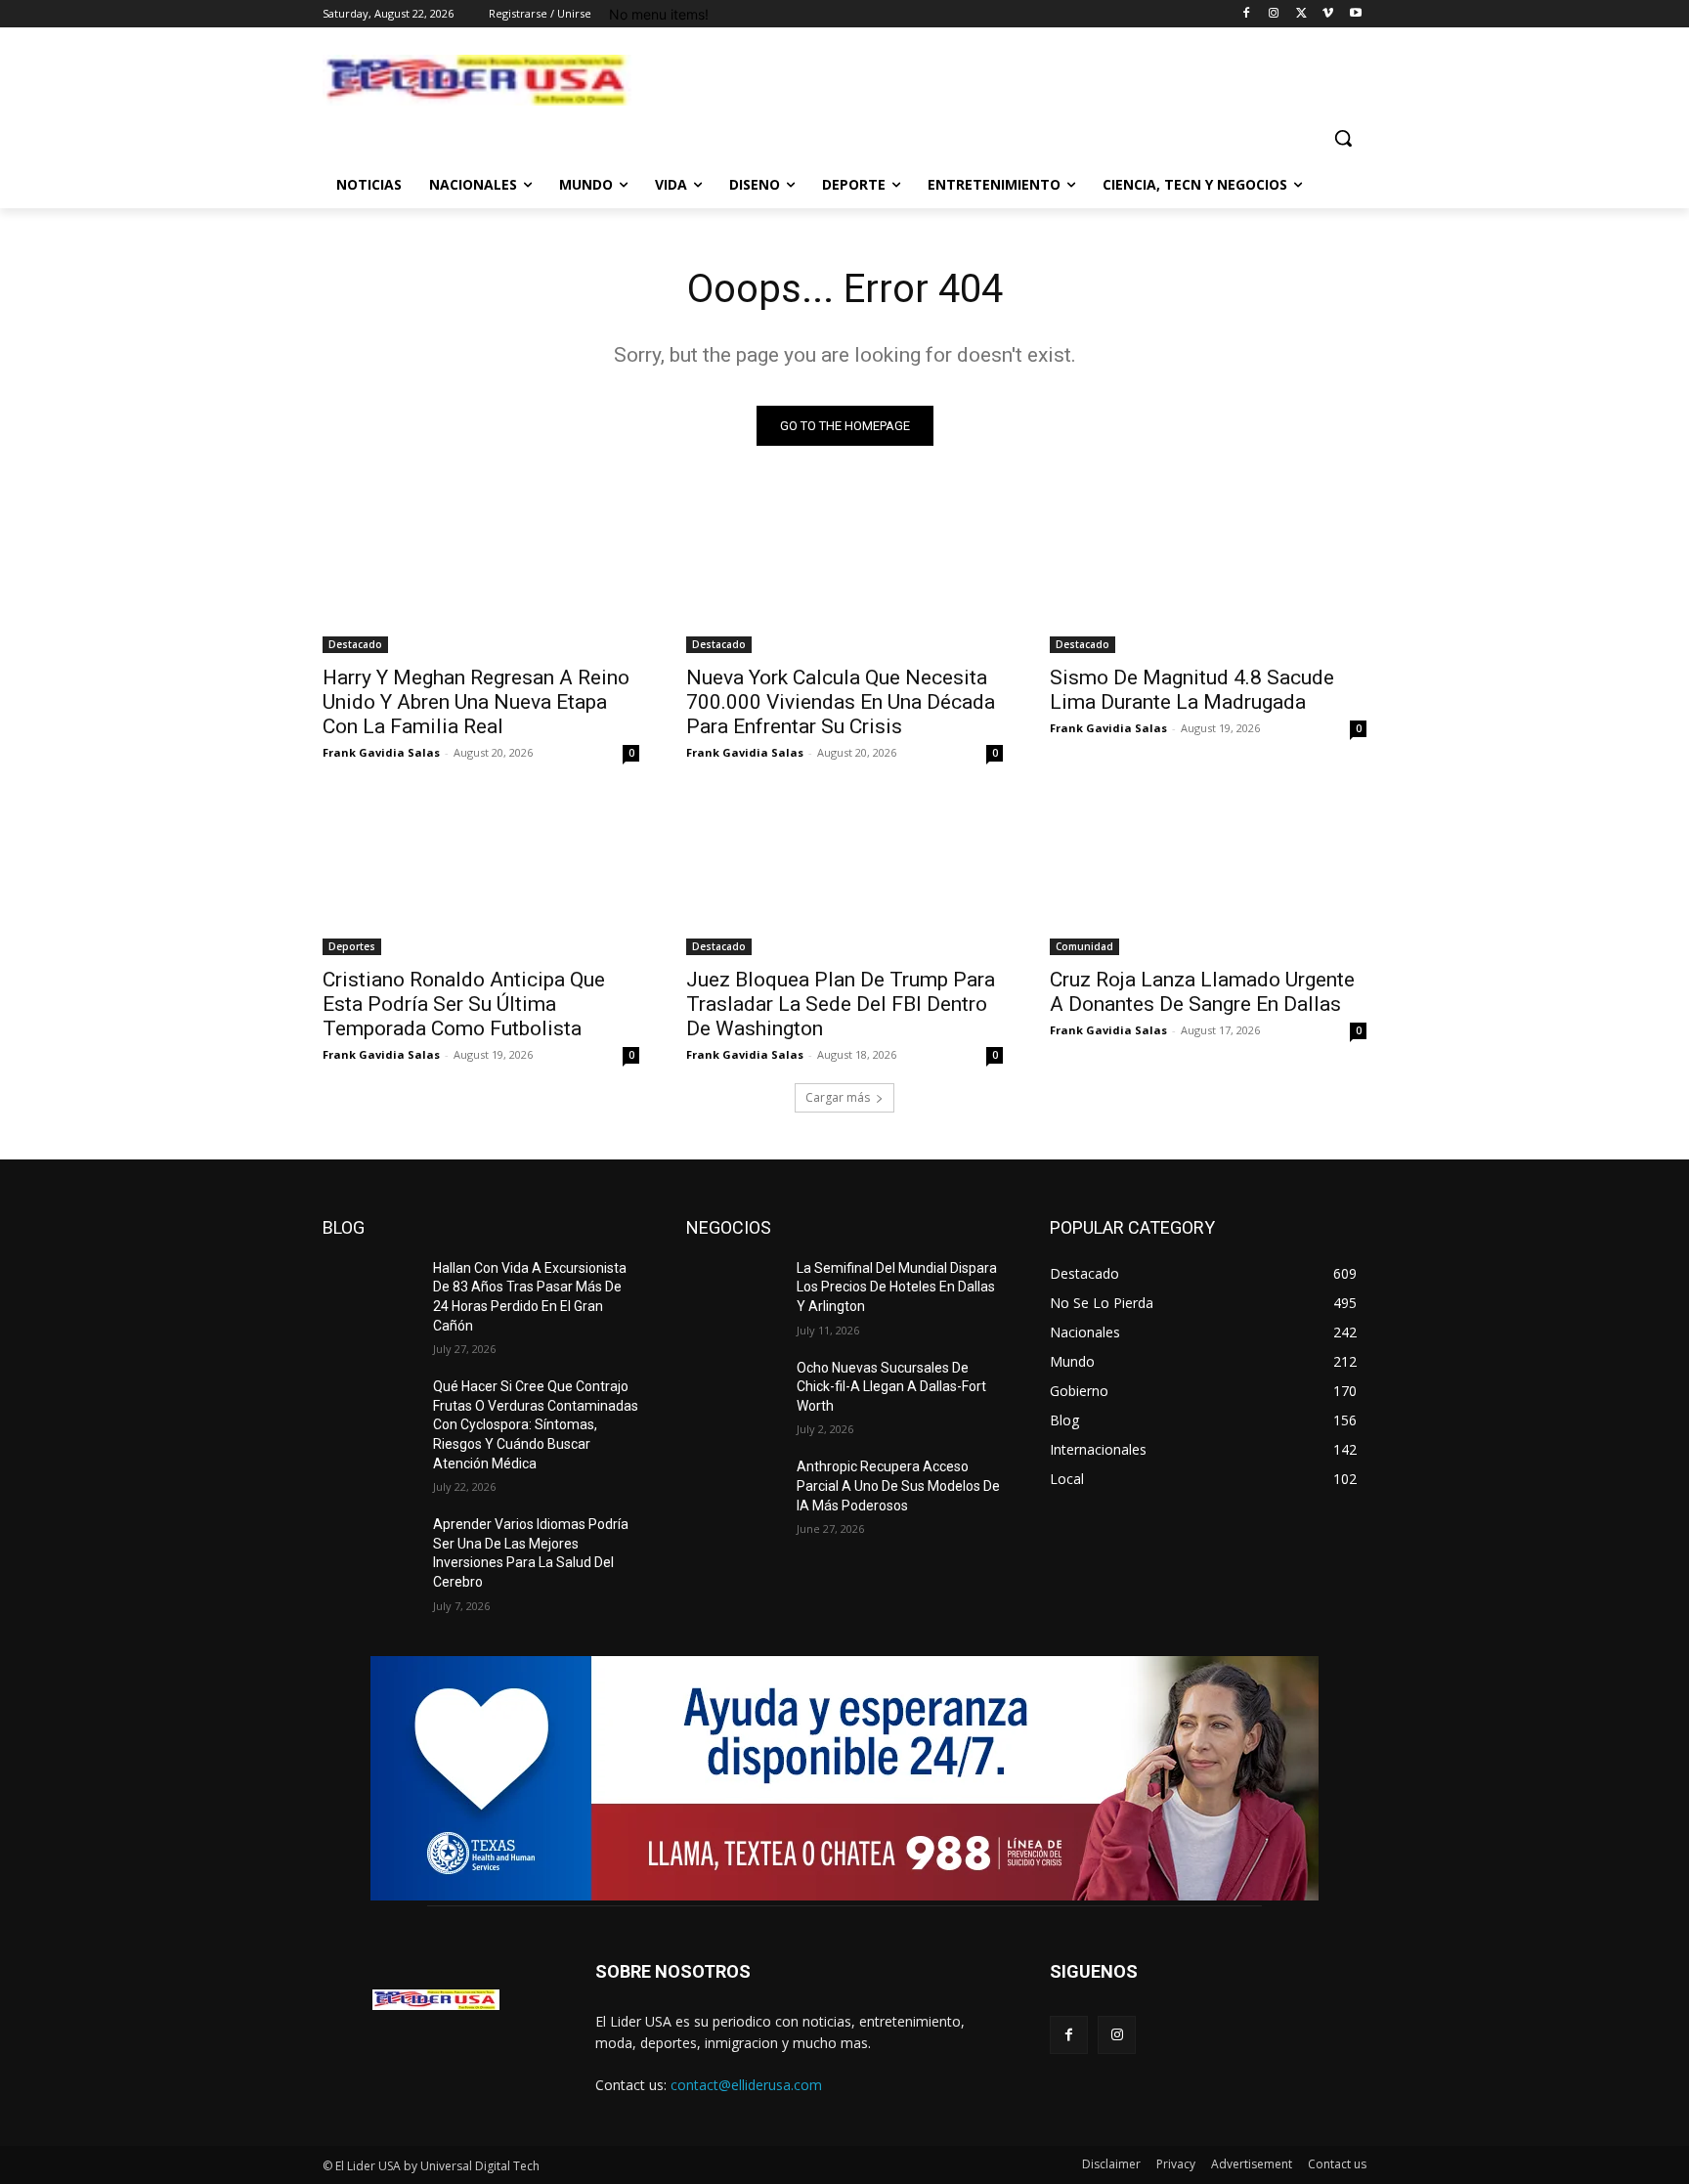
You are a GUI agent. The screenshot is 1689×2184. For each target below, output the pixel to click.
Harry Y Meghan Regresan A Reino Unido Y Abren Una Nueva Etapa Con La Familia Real (476, 702)
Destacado (355, 644)
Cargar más (838, 1097)
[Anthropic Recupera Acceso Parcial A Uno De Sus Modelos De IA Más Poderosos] (734, 1491)
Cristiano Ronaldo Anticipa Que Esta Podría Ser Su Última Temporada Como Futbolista (464, 1004)
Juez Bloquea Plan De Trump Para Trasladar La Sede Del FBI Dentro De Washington (841, 1004)
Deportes (352, 946)
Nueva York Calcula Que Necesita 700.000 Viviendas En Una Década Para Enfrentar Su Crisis (841, 702)
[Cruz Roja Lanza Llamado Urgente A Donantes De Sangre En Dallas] (1208, 876)
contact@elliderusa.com (746, 2085)
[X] (1301, 14)
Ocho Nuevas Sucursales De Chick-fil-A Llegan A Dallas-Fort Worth (891, 1387)
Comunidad (1084, 946)
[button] (1343, 138)
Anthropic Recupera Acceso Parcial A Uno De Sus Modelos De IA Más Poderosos (898, 1485)
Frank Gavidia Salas (381, 752)
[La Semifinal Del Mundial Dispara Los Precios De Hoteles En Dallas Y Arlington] (734, 1292)
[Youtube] (1355, 14)
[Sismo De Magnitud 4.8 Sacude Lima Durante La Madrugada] (1208, 574)
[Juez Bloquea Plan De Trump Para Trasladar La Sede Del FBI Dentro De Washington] (844, 876)
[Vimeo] (1328, 14)
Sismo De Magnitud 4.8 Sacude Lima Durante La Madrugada (1192, 690)
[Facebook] (1247, 14)
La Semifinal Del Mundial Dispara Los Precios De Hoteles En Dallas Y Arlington (897, 1287)
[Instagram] (1274, 14)
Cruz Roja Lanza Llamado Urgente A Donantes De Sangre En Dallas (1202, 992)
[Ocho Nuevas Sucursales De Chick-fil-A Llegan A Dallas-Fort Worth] (734, 1392)
